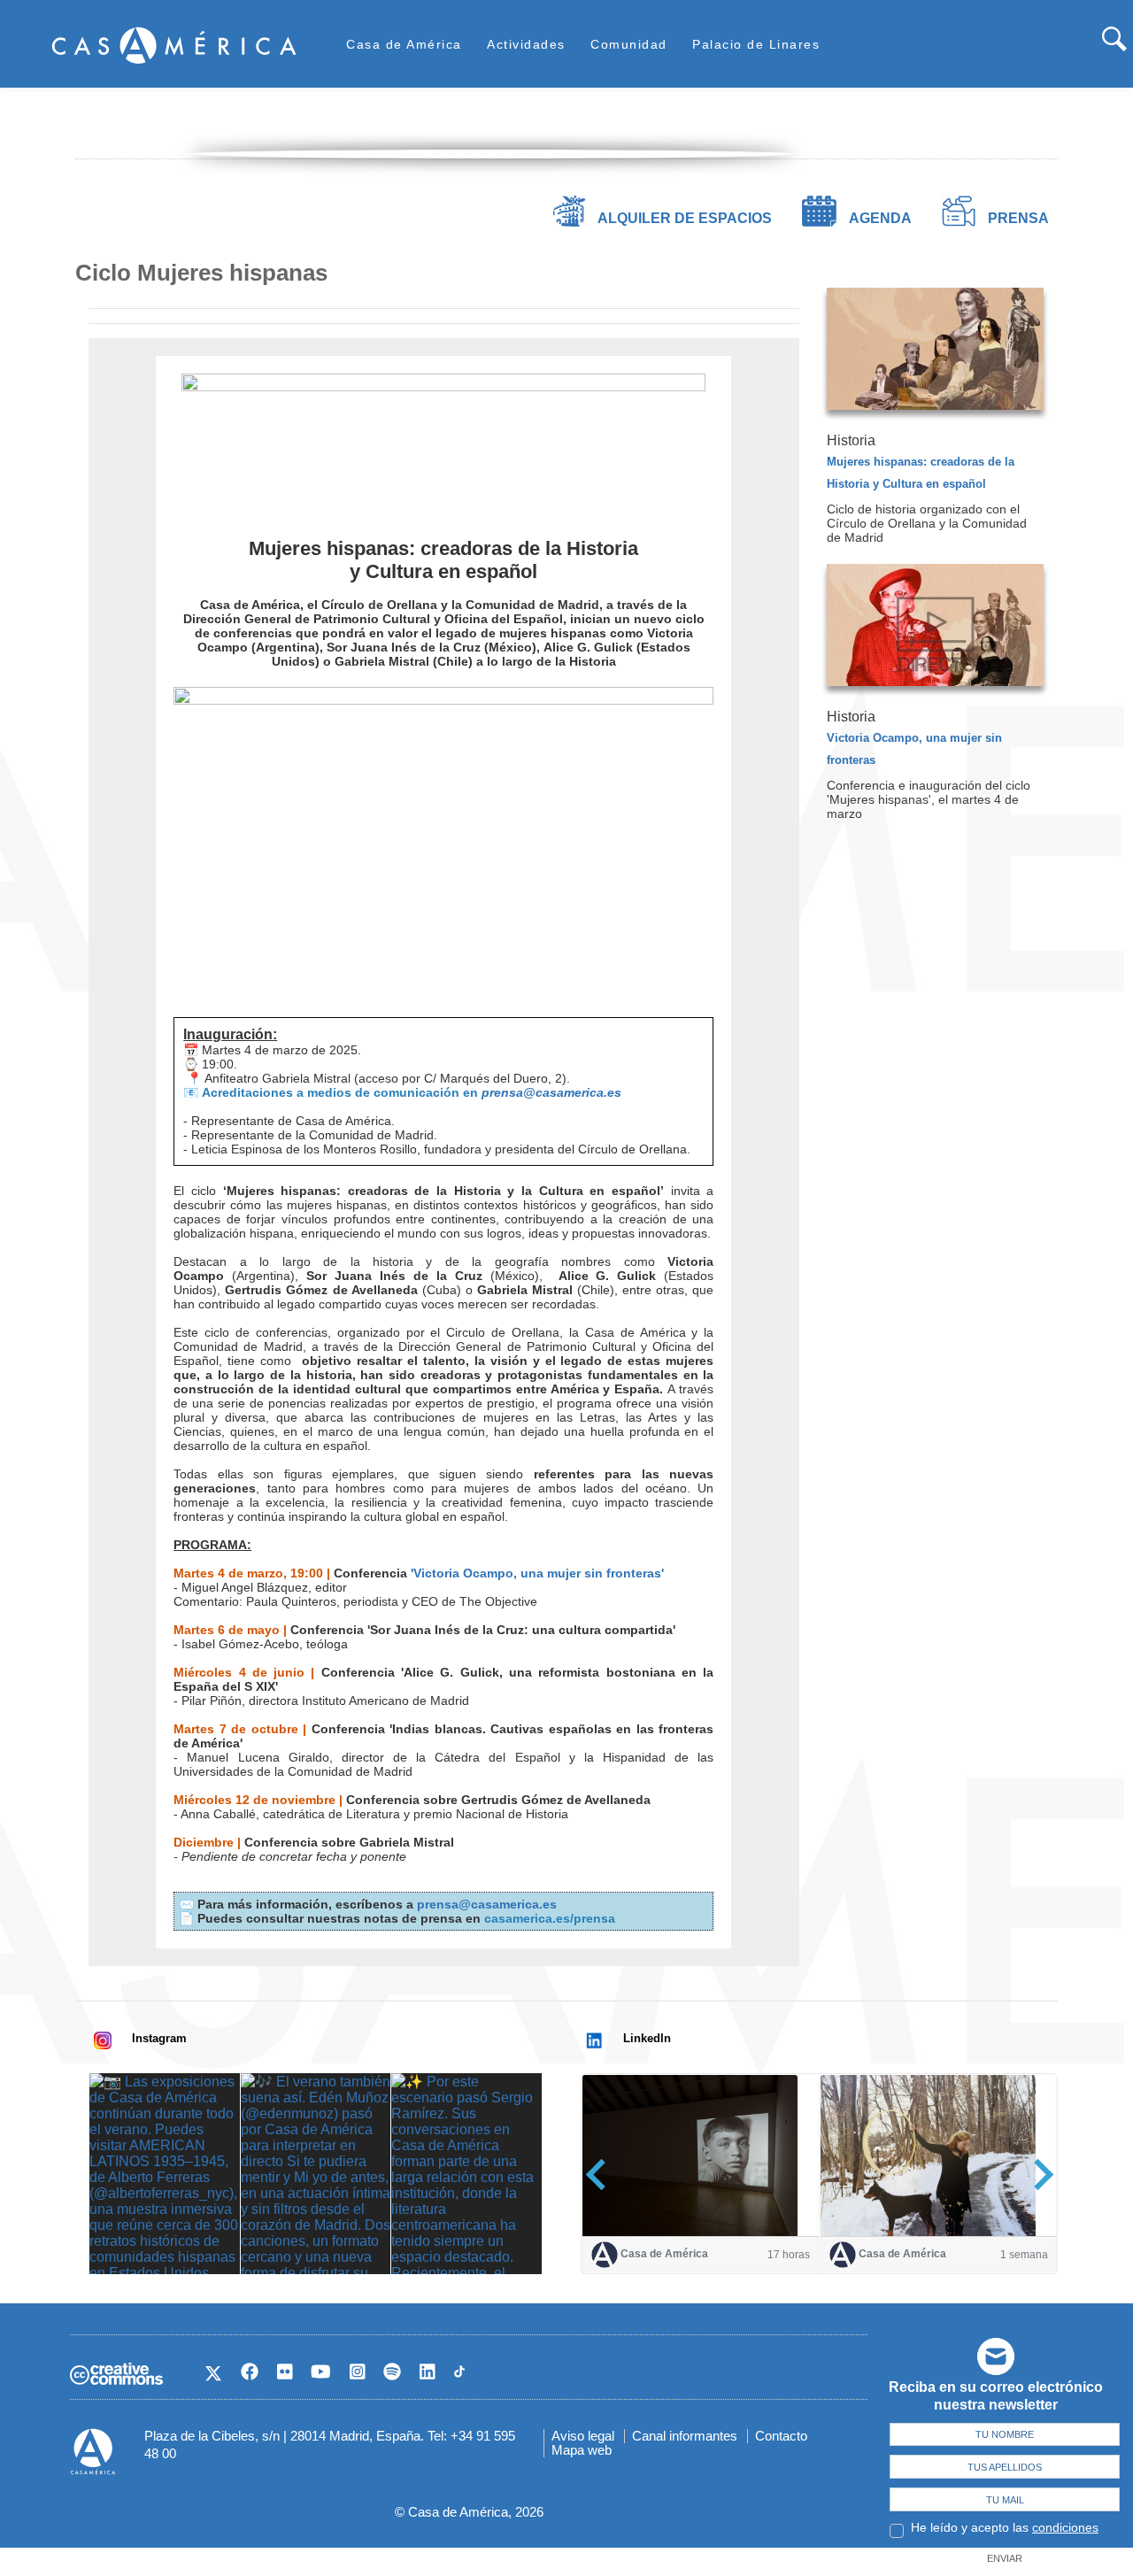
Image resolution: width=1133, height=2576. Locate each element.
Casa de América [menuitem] (404, 44)
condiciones (1065, 2527)
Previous (601, 2175)
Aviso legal (583, 2436)
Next (1038, 2175)
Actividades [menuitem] (526, 44)
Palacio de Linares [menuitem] (756, 44)
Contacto (781, 2436)
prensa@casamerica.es (551, 1092)
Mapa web (582, 2450)
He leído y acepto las (1005, 2527)
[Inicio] (174, 45)
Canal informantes (685, 2436)
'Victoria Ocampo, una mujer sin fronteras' (537, 1573)
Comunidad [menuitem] (629, 44)
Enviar (1005, 2558)
